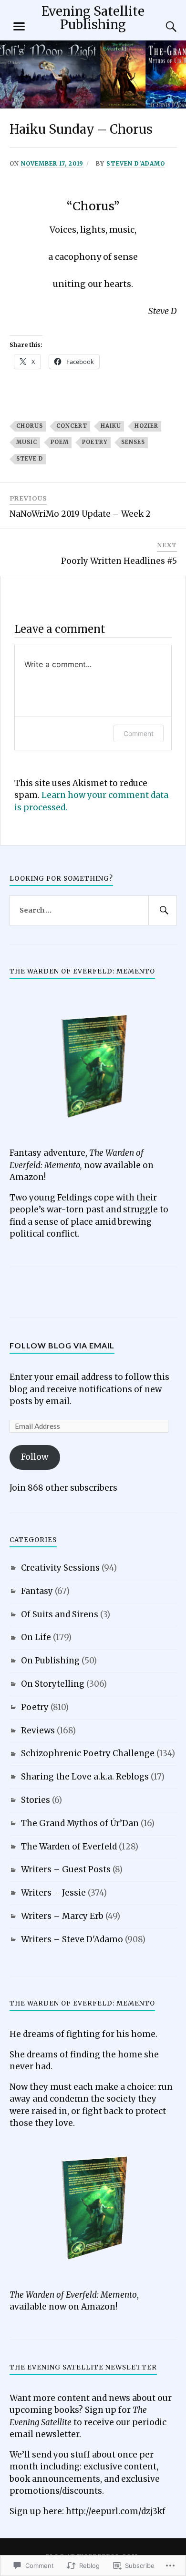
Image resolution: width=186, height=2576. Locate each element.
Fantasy (37, 1591)
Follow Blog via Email (62, 1345)
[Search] (162, 27)
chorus (30, 426)
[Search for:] (93, 911)
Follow (35, 1457)
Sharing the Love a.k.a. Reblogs (85, 1777)
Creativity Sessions (60, 1568)
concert (72, 426)
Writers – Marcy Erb (62, 1916)
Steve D (30, 459)
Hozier (146, 426)
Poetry (95, 442)
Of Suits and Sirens (60, 1614)
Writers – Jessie (53, 1893)
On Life (36, 1637)
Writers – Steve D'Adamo (72, 1939)
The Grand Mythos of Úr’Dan (80, 1823)
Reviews (38, 1730)
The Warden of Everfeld (69, 1847)
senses (133, 442)
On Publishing (50, 1661)
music (27, 442)
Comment (139, 733)
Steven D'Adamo (136, 163)
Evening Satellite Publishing (93, 18)
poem (60, 442)
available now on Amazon (62, 2307)
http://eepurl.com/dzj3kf (116, 2511)
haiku (111, 426)
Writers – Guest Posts (66, 1869)
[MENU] (19, 27)
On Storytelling (53, 1684)
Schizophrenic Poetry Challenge (88, 1753)
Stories (36, 1800)
